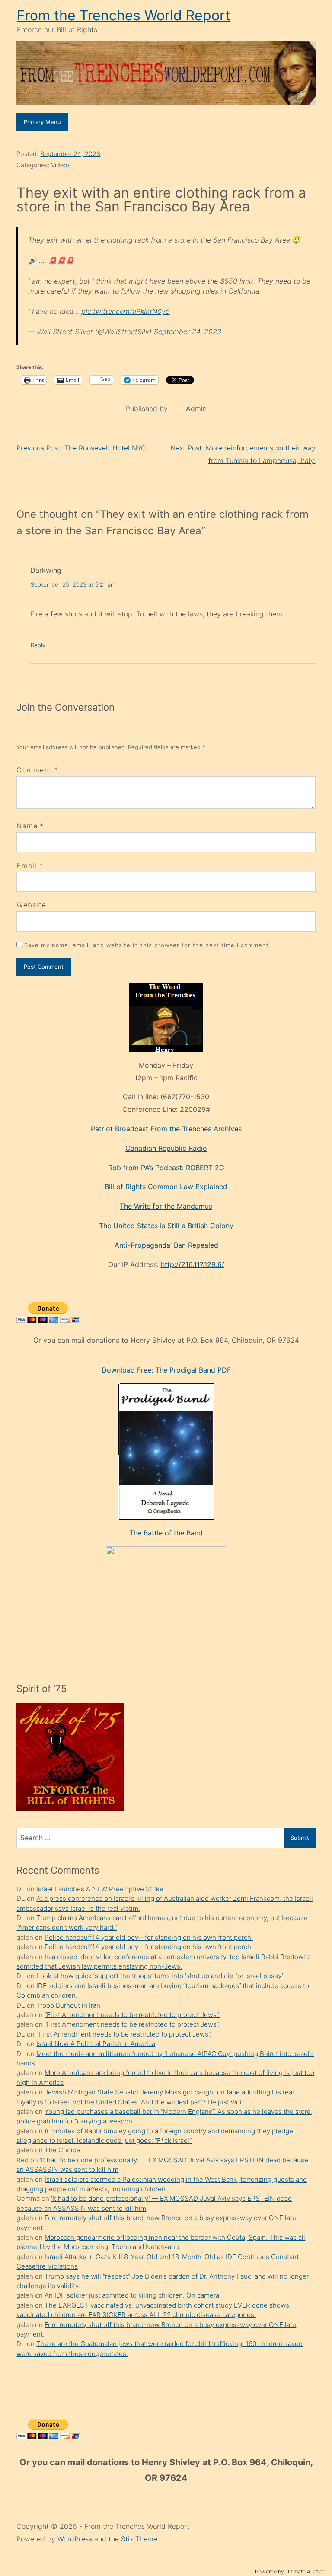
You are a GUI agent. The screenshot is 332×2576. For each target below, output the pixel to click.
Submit (300, 1838)
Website (31, 905)
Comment (37, 770)
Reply (38, 645)
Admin (196, 409)
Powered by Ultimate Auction (290, 2571)
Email (27, 865)
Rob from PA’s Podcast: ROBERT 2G (166, 1168)
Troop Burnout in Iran (68, 2005)
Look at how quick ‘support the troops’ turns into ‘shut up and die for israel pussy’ (160, 1976)
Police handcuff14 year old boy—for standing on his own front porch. (149, 1937)
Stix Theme (139, 2539)
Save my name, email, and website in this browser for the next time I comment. (147, 945)
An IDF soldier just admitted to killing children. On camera (132, 2295)
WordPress (76, 2539)
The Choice (62, 2150)
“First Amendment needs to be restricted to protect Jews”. (132, 2015)
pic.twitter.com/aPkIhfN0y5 (126, 311)
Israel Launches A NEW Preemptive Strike (100, 1889)
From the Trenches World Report (124, 15)
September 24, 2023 (70, 154)
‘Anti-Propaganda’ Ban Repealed (166, 1245)
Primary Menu (42, 122)
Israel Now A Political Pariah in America (96, 2044)
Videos (61, 165)
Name (27, 826)
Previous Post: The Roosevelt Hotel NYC (81, 448)
